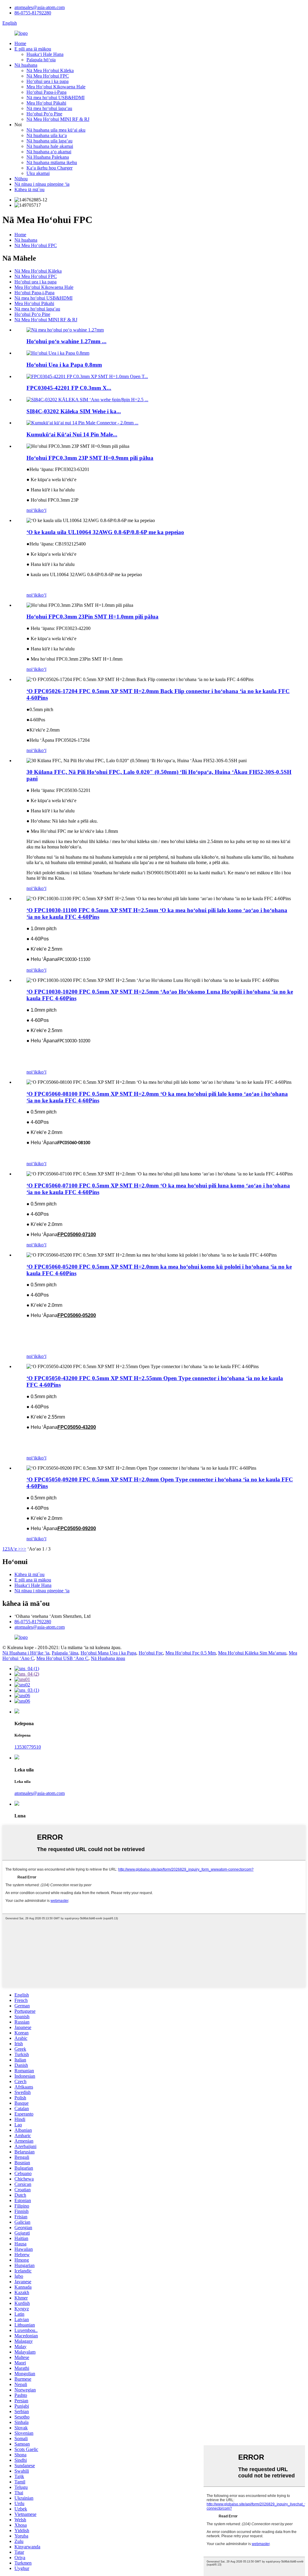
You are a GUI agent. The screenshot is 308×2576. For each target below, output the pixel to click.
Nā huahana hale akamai (50, 146)
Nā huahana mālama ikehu (52, 162)
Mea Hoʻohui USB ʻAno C (62, 1658)
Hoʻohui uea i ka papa (48, 81)
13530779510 (28, 1747)
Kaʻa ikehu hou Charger (49, 168)
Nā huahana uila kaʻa (47, 135)
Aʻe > (15, 1549)
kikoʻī (41, 510)
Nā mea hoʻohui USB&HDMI (55, 98)
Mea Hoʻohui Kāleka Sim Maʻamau (252, 1653)
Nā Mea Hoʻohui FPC (48, 76)
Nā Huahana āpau (108, 1658)
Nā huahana (26, 65)
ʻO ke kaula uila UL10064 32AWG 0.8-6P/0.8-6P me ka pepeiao (105, 532)
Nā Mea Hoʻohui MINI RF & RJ (58, 119)
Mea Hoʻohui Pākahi (46, 103)
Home (20, 43)
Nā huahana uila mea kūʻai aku (56, 130)
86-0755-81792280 (33, 13)
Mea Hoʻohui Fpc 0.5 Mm (191, 1653)
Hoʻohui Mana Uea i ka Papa (108, 1653)
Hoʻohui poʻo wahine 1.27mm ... (66, 341)
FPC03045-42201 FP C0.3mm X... (69, 388)
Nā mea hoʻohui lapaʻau (49, 108)
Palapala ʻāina (65, 1653)
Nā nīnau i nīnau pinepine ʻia (42, 184)
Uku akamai (38, 173)
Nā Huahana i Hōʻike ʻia (26, 1653)
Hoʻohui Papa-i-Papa (46, 92)
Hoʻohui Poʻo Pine (44, 114)
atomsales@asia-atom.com (40, 7)
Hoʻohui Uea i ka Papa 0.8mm (64, 365)
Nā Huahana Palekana (48, 157)
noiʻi (31, 510)
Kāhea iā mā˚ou (29, 189)
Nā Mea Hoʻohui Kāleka (50, 70)
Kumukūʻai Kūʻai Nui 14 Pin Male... (72, 434)
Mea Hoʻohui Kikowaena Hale (56, 87)
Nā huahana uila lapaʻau (49, 141)
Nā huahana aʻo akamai (49, 152)
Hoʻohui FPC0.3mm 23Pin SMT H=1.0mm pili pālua (92, 617)
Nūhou (21, 179)
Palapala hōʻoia (41, 60)
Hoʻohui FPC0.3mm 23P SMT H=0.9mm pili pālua (90, 458)
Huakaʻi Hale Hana (45, 54)
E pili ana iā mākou (33, 49)
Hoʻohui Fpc (151, 1653)
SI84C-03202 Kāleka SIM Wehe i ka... (74, 411)
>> (23, 1549)
